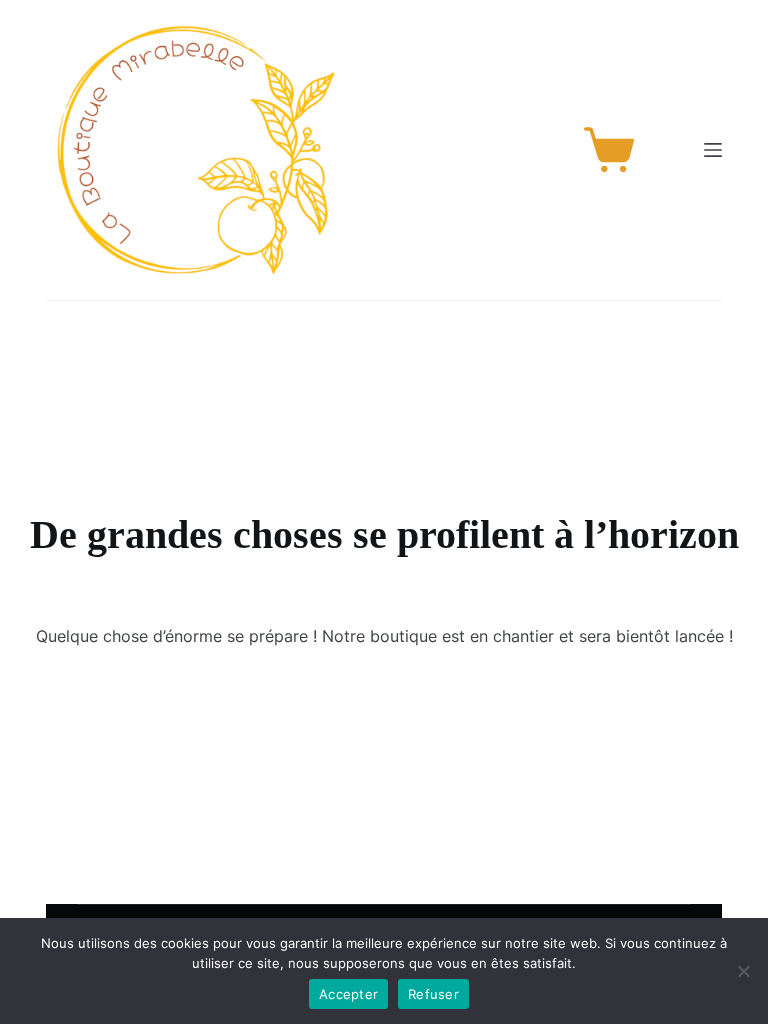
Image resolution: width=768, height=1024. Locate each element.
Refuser (433, 994)
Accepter (348, 994)
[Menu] (713, 150)
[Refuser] (743, 971)
